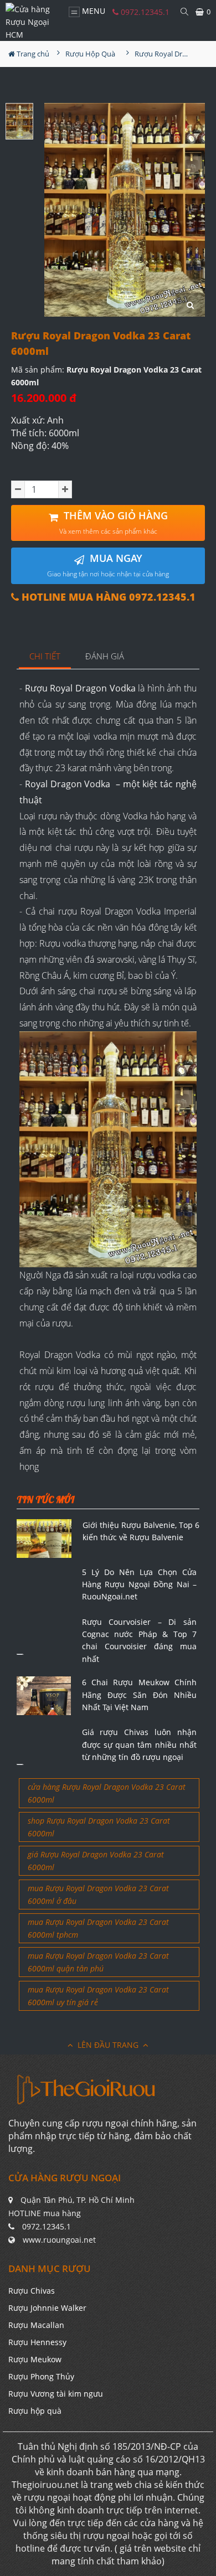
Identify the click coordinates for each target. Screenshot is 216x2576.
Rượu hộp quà (35, 2411)
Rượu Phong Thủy (41, 2376)
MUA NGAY (108, 565)
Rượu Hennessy (37, 2342)
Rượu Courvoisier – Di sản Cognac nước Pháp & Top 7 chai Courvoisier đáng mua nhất (140, 1640)
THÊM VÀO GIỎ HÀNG (114, 522)
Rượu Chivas (32, 2291)
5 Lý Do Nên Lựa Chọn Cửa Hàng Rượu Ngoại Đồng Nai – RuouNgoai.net (140, 1584)
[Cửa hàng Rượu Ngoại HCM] (32, 22)
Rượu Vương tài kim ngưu (56, 2394)
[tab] (45, 657)
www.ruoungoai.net (59, 2240)
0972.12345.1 (144, 12)
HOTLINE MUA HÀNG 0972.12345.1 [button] (107, 597)
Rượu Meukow (35, 2359)
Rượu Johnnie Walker (47, 2308)
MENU (92, 11)
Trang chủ (32, 54)
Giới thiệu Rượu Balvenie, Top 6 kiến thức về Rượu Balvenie (141, 1531)
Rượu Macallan (36, 2325)
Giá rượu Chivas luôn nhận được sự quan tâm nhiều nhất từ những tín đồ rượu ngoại (140, 1744)
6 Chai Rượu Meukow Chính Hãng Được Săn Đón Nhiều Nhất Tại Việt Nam (140, 1695)
